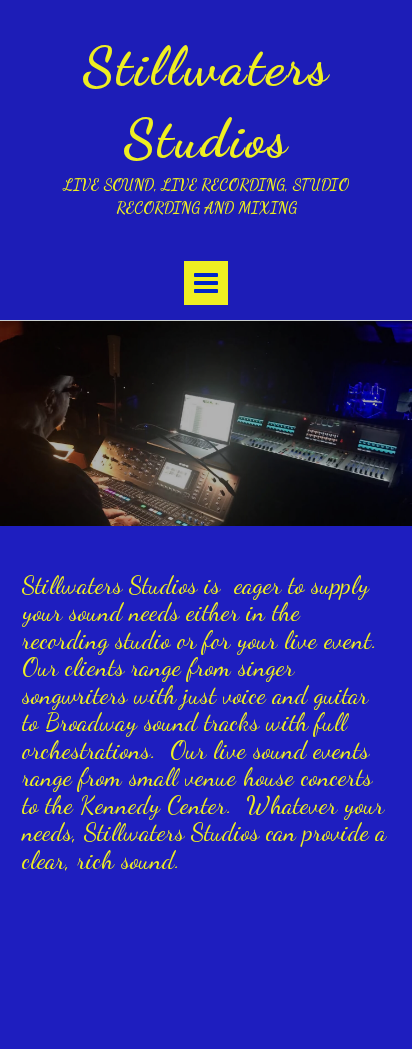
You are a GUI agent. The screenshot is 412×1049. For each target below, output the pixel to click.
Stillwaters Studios (206, 102)
